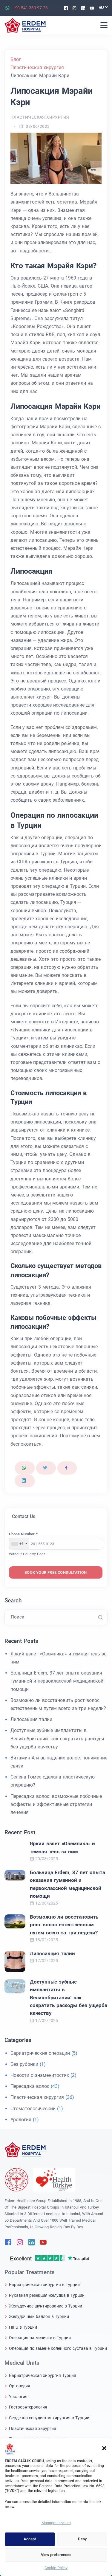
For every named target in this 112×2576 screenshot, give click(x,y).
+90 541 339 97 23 (30, 8)
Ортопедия (20, 2386)
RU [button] (101, 7)
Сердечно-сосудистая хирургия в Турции (49, 2418)
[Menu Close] (104, 25)
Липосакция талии (31, 1719)
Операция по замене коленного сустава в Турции (58, 2348)
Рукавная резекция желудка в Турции (47, 2295)
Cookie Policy (56, 2568)
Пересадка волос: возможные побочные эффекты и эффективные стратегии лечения (56, 1804)
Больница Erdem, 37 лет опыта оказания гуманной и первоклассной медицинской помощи (57, 1681)
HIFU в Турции (23, 2327)
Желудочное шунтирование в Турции (46, 2306)
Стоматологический (33, 2109)
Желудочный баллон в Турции (39, 2316)
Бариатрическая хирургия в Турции (44, 2285)
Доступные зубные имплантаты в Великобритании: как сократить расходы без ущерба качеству (57, 1738)
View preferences (56, 2555)
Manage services (56, 2523)
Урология (21, 2120)
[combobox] (19, 1544)
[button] (104, 2448)
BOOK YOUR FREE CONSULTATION (56, 1572)
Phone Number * (23, 1534)
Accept (30, 2539)
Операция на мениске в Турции (40, 2338)
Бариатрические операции (40, 2053)
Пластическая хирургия (40, 117)
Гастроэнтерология (28, 2407)
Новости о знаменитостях (40, 2075)
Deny (82, 2539)
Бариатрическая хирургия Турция (43, 2375)
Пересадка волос (30, 2086)
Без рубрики (24, 2064)
